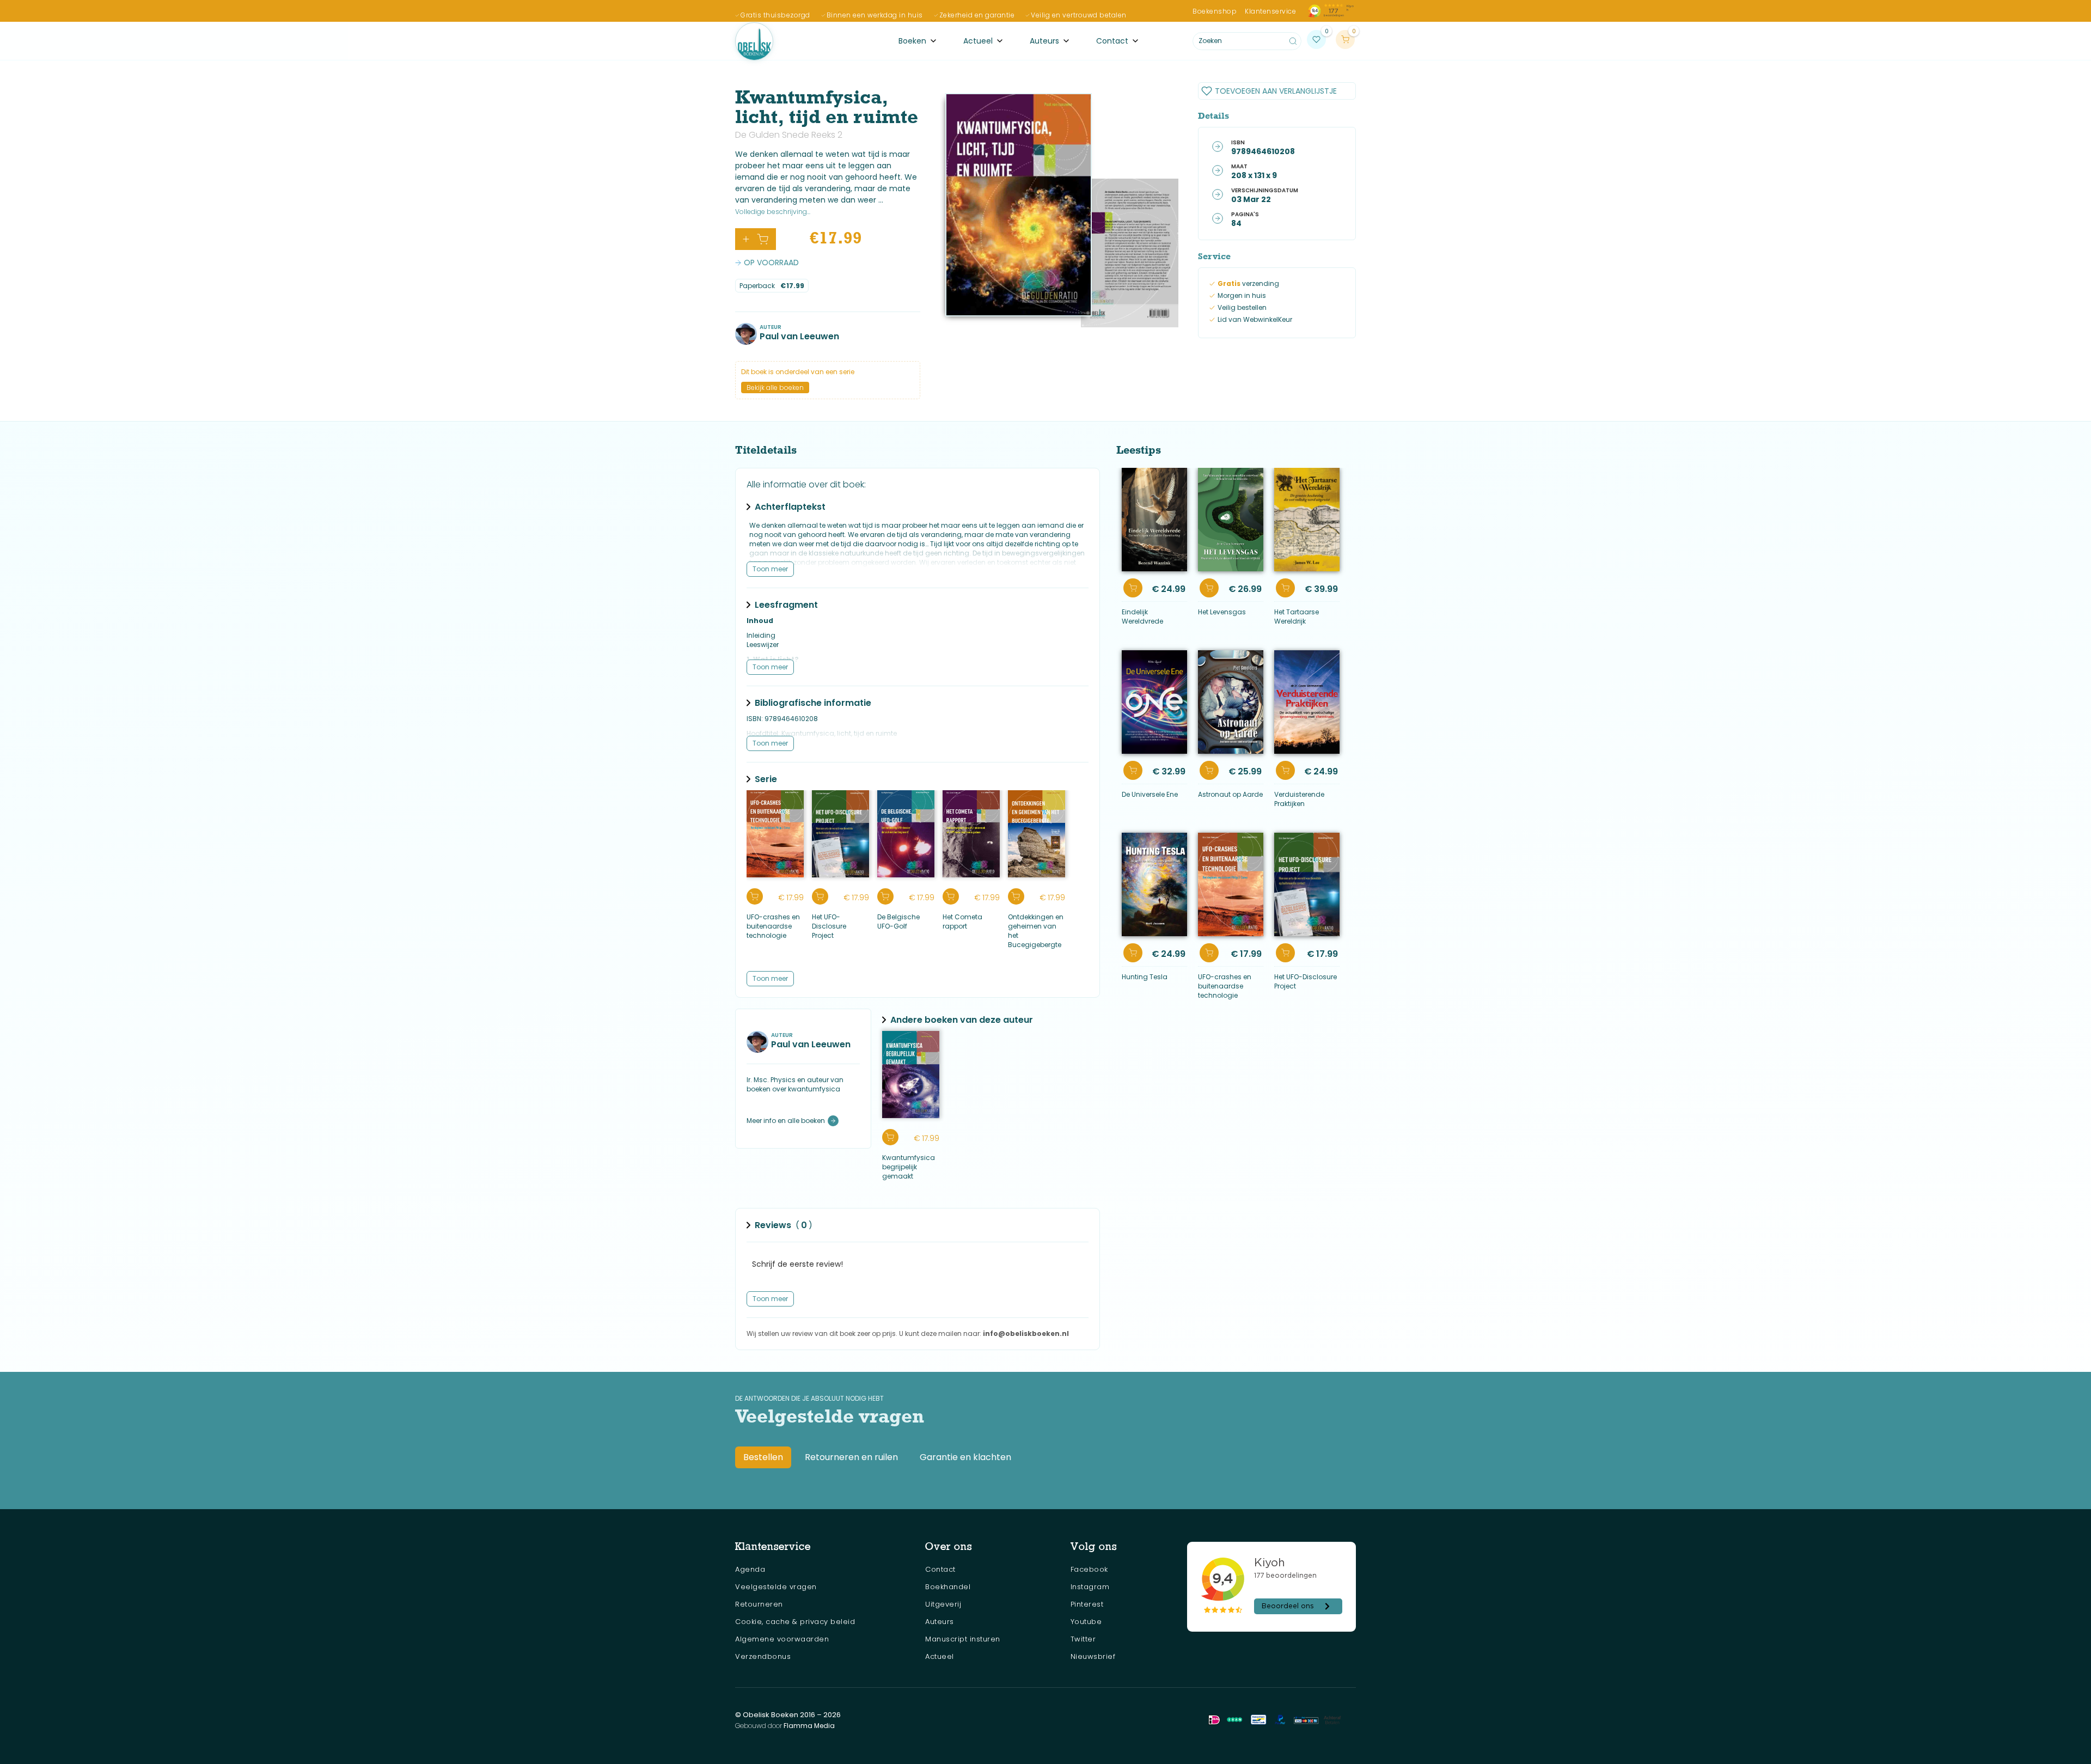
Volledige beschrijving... (773, 212)
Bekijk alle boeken (775, 387)
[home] (754, 41)
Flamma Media (809, 1726)
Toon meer (770, 569)
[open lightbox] (1019, 205)
